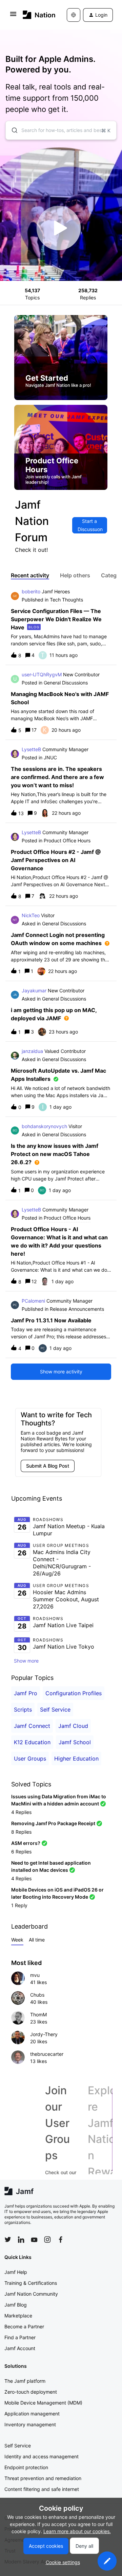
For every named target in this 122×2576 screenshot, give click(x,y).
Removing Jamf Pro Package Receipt (53, 1823)
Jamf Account (20, 2348)
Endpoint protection (26, 2467)
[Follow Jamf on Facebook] (61, 2240)
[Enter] (12, 130)
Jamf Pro (26, 1693)
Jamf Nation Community (31, 2294)
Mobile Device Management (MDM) (43, 2403)
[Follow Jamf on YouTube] (34, 2240)
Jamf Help (16, 2272)
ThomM (38, 2014)
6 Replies (21, 1852)
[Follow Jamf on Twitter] (8, 2240)
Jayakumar (34, 990)
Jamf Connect (32, 1726)
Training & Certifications (31, 2283)
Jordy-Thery (44, 2034)
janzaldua (32, 1051)
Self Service (55, 1710)
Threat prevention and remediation (43, 2478)
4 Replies (21, 1812)
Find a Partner (20, 2337)
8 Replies (21, 1832)
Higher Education (76, 1758)
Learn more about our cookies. (77, 2531)
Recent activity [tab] (30, 575)
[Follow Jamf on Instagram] (47, 2240)
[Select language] (74, 15)
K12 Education (32, 1742)
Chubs (37, 1995)
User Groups (30, 1758)
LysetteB (31, 749)
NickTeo (31, 915)
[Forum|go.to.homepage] (35, 15)
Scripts (23, 1710)
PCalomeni (33, 1301)
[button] (107, 2561)
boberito (31, 591)
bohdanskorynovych (44, 1126)
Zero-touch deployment (31, 2392)
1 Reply (19, 1905)
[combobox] (61, 130)
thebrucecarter (47, 2054)
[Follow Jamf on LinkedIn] (21, 2240)
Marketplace (18, 2316)
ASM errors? (26, 1843)
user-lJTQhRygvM (42, 674)
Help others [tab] (75, 575)
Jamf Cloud (73, 1726)
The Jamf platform (25, 2381)
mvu (35, 1975)
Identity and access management (42, 2456)
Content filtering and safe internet (42, 2489)
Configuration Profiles (74, 1693)
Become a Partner (24, 2326)
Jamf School (75, 1742)
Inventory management (30, 2424)
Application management (32, 2414)
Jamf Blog (16, 2305)
